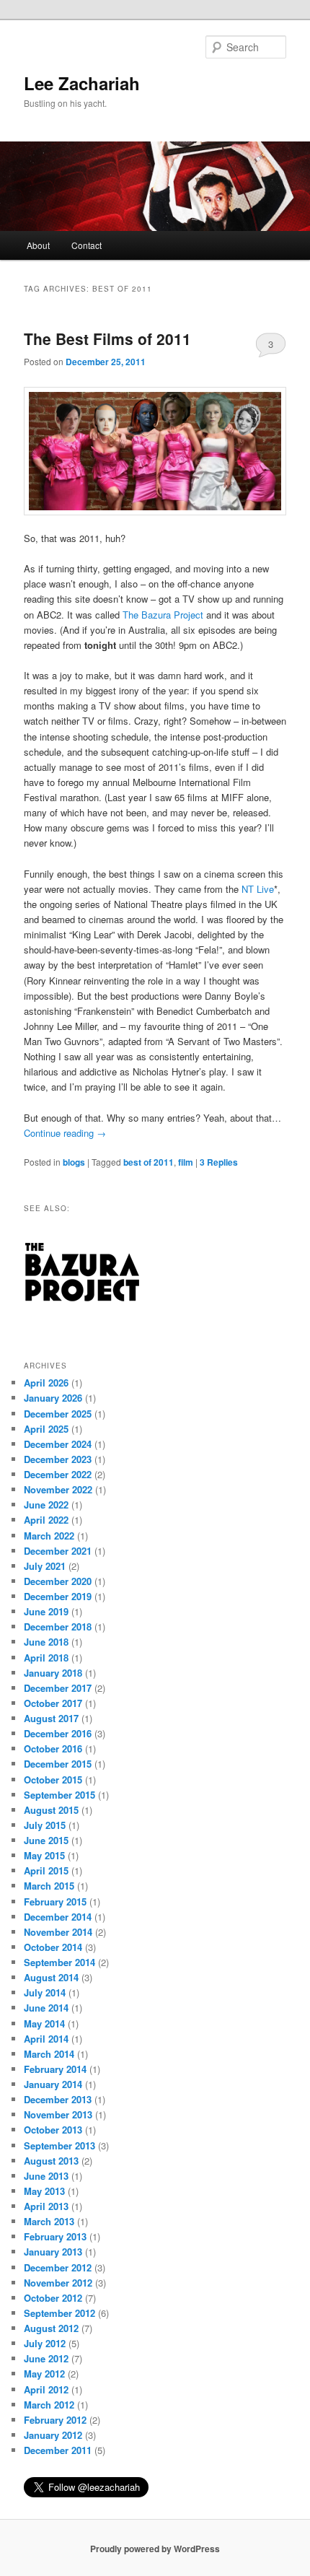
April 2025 (46, 1429)
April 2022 (46, 1520)
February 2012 (55, 2420)
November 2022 (58, 1489)
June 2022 (46, 1505)
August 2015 (51, 1810)
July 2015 (45, 1825)
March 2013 (49, 2221)
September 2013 (59, 2145)
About (38, 245)
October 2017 (53, 1703)
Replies (219, 1162)
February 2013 (55, 2236)
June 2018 (46, 1642)
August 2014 (51, 1977)
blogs (74, 1162)
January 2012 (53, 2435)
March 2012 (49, 2405)
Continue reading (65, 1133)
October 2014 (53, 1947)
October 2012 (53, 2298)
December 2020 (58, 1581)
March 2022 (49, 1536)
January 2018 (53, 1673)
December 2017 (58, 1688)
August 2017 (51, 1718)
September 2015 (59, 1795)
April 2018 (46, 1658)
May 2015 (44, 1855)
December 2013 (58, 2099)
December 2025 (58, 1414)
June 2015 (46, 1840)
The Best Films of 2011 (107, 339)
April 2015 (46, 1870)
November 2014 (58, 1932)
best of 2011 (149, 1162)
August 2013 (51, 2161)
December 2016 (58, 1733)
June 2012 (46, 2358)
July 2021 (45, 1566)
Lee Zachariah (82, 83)
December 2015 (58, 1764)
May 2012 (44, 2374)
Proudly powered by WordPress (155, 2549)
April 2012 (46, 2389)
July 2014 (45, 1992)
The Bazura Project (163, 615)
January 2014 (53, 2084)
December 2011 (58, 2450)
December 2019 (58, 1596)
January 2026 (53, 1398)
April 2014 (46, 2039)
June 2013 (46, 2176)
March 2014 (49, 2054)
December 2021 (58, 1551)
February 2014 (55, 2069)
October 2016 (53, 1748)
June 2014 (46, 2008)
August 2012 (51, 2328)
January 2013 (53, 2252)
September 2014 (59, 1962)
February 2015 (55, 1902)
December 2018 (58, 1627)
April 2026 (46, 1383)
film (186, 1162)
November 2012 (58, 2283)
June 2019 (46, 1611)
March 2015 (49, 1886)
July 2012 (45, 2343)
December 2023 (58, 1459)
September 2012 (59, 2313)
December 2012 (58, 2267)
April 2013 (46, 2206)
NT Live (258, 889)
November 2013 (58, 2114)
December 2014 (58, 1917)
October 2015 (53, 1780)
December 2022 (58, 1474)
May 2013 (44, 2191)
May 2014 (44, 2023)
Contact (87, 245)
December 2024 (58, 1444)
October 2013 (53, 2130)
